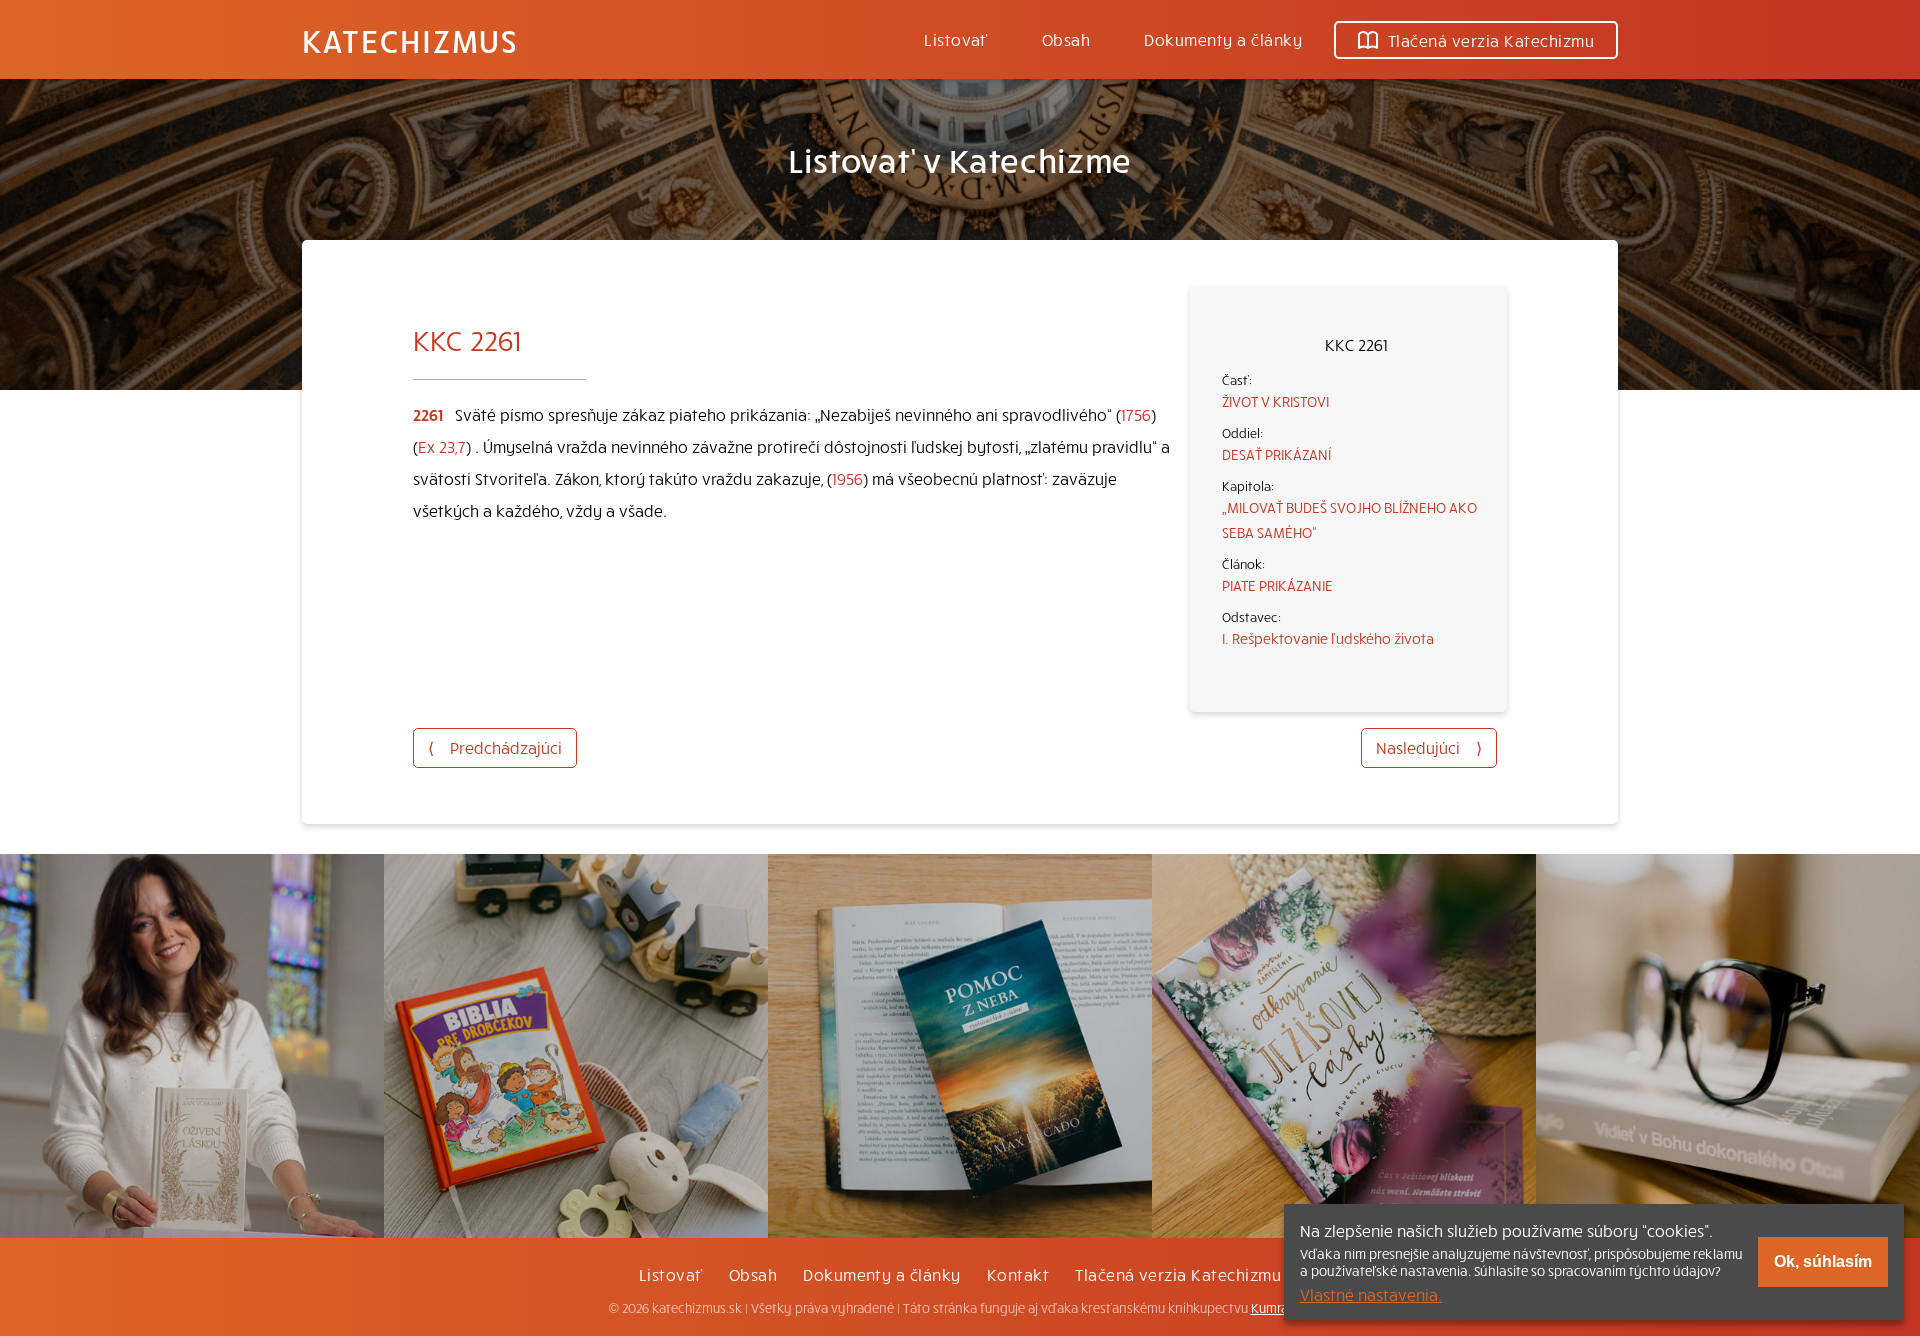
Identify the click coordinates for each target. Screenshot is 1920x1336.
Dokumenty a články (1223, 39)
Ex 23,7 (442, 446)
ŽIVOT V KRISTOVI (1275, 401)
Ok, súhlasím (1823, 1261)
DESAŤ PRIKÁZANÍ (1276, 454)
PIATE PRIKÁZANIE (1277, 585)
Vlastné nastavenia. (1371, 1294)
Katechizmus (410, 40)
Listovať (956, 39)
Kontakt (1018, 1274)
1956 (847, 478)
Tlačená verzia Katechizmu (1491, 40)
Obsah (1066, 39)
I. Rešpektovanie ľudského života (1328, 638)
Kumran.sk (1281, 1308)
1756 (1136, 414)
